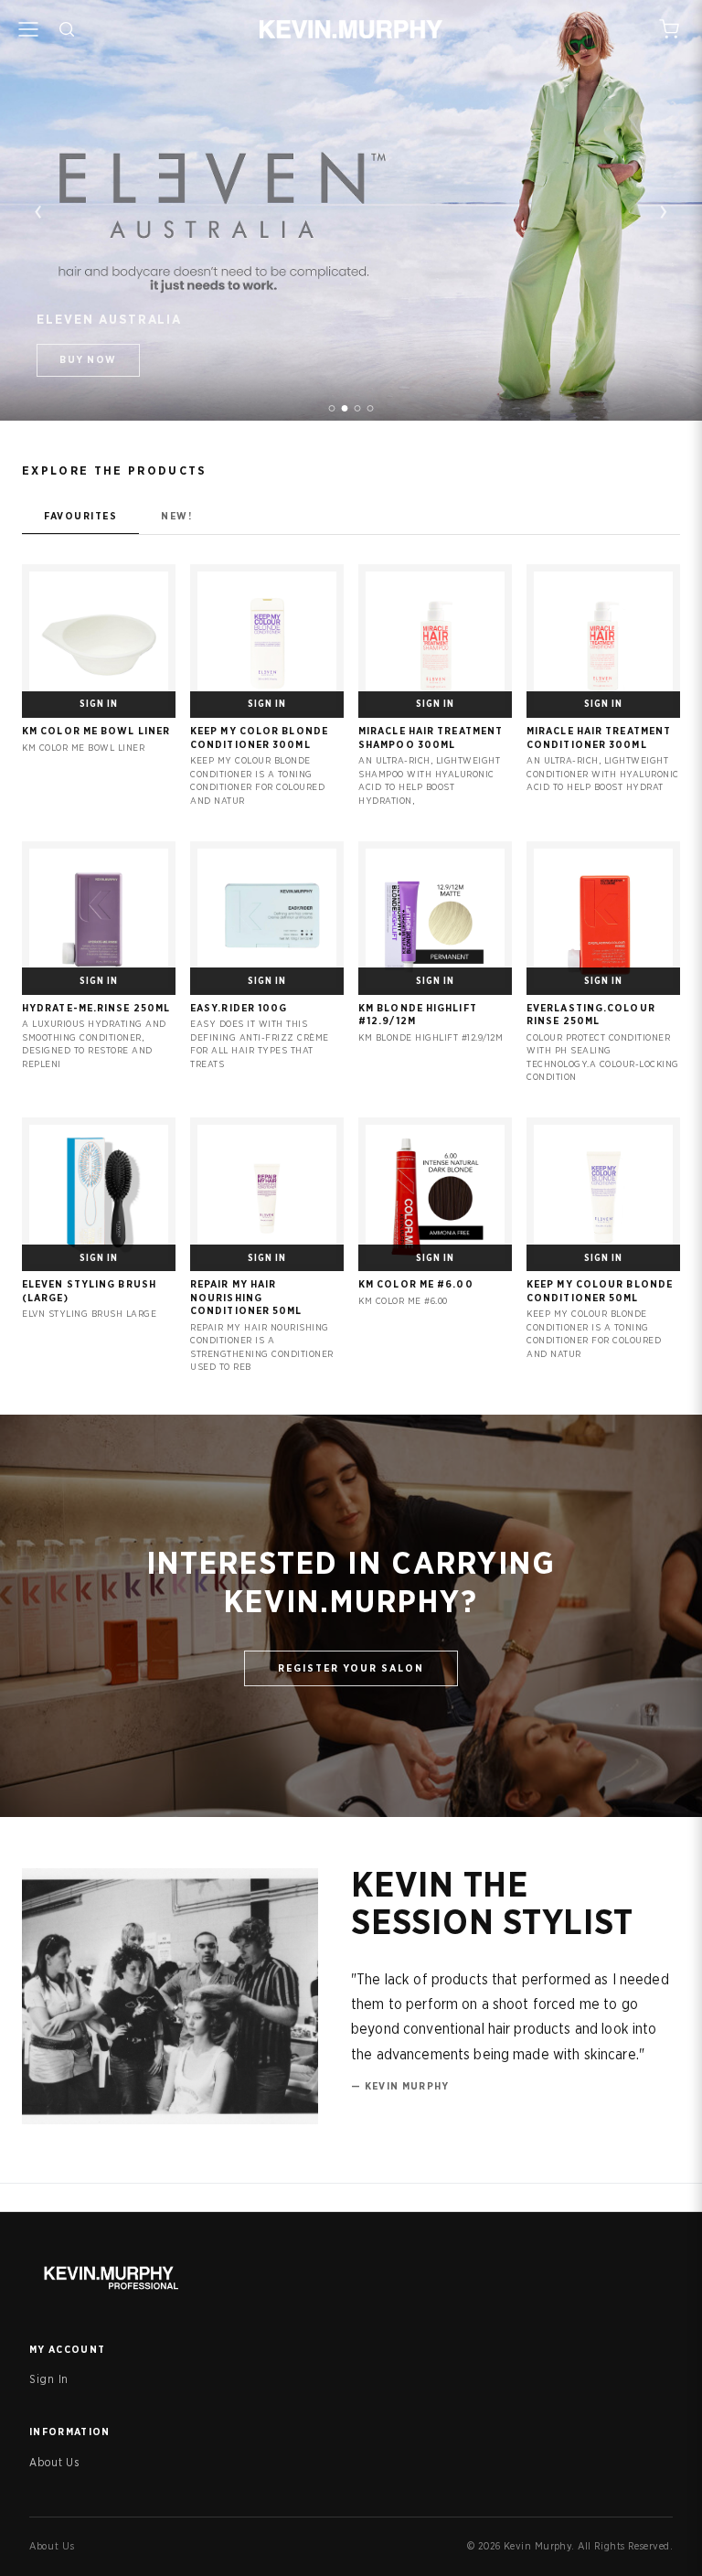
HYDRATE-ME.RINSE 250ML (96, 1008)
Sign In (49, 2379)
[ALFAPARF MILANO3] (358, 408)
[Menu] (28, 29)
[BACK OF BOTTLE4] (371, 408)
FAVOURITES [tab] (80, 516)
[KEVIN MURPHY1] (332, 408)
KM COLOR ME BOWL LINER (96, 731)
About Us (54, 2463)
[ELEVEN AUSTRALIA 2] (345, 408)
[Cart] (669, 29)
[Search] (67, 29)
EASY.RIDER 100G (239, 1008)
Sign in (99, 704)
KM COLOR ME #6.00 (416, 1284)
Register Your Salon (351, 1668)
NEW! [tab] (176, 516)
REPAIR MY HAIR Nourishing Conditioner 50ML (246, 1298)
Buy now (88, 360)
